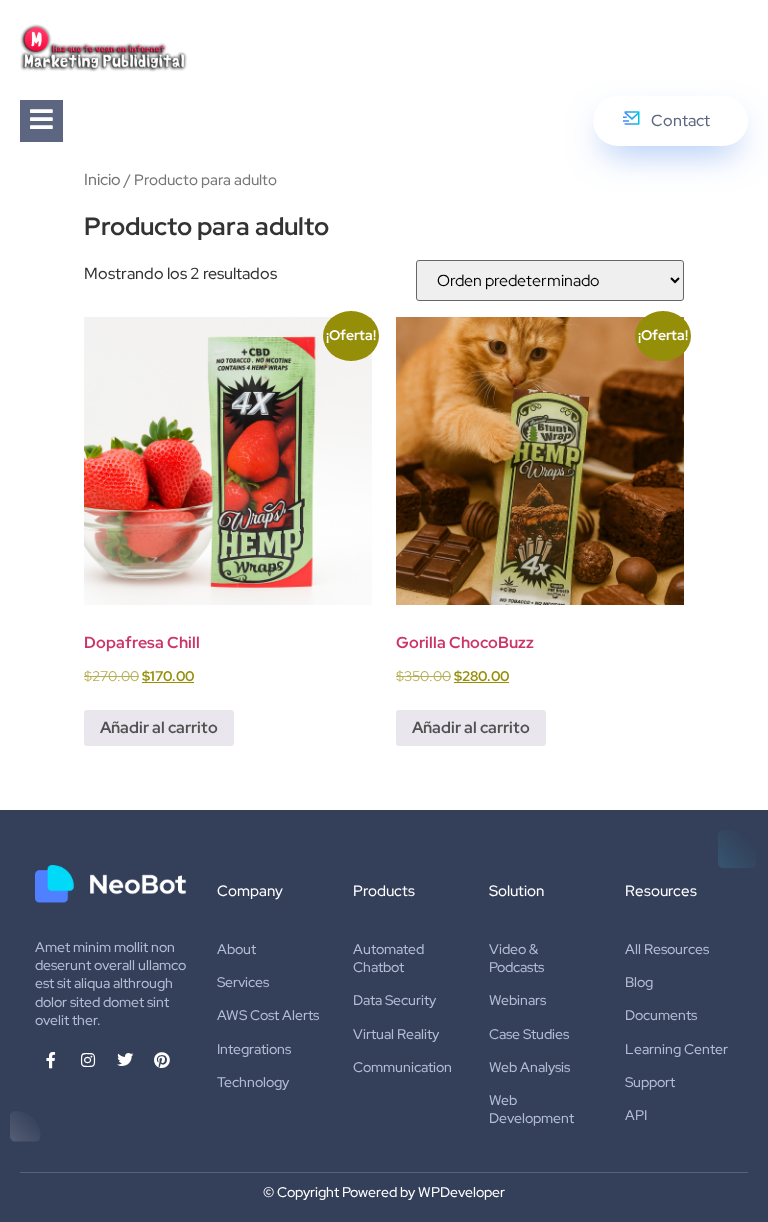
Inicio (102, 179)
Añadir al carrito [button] (159, 727)
